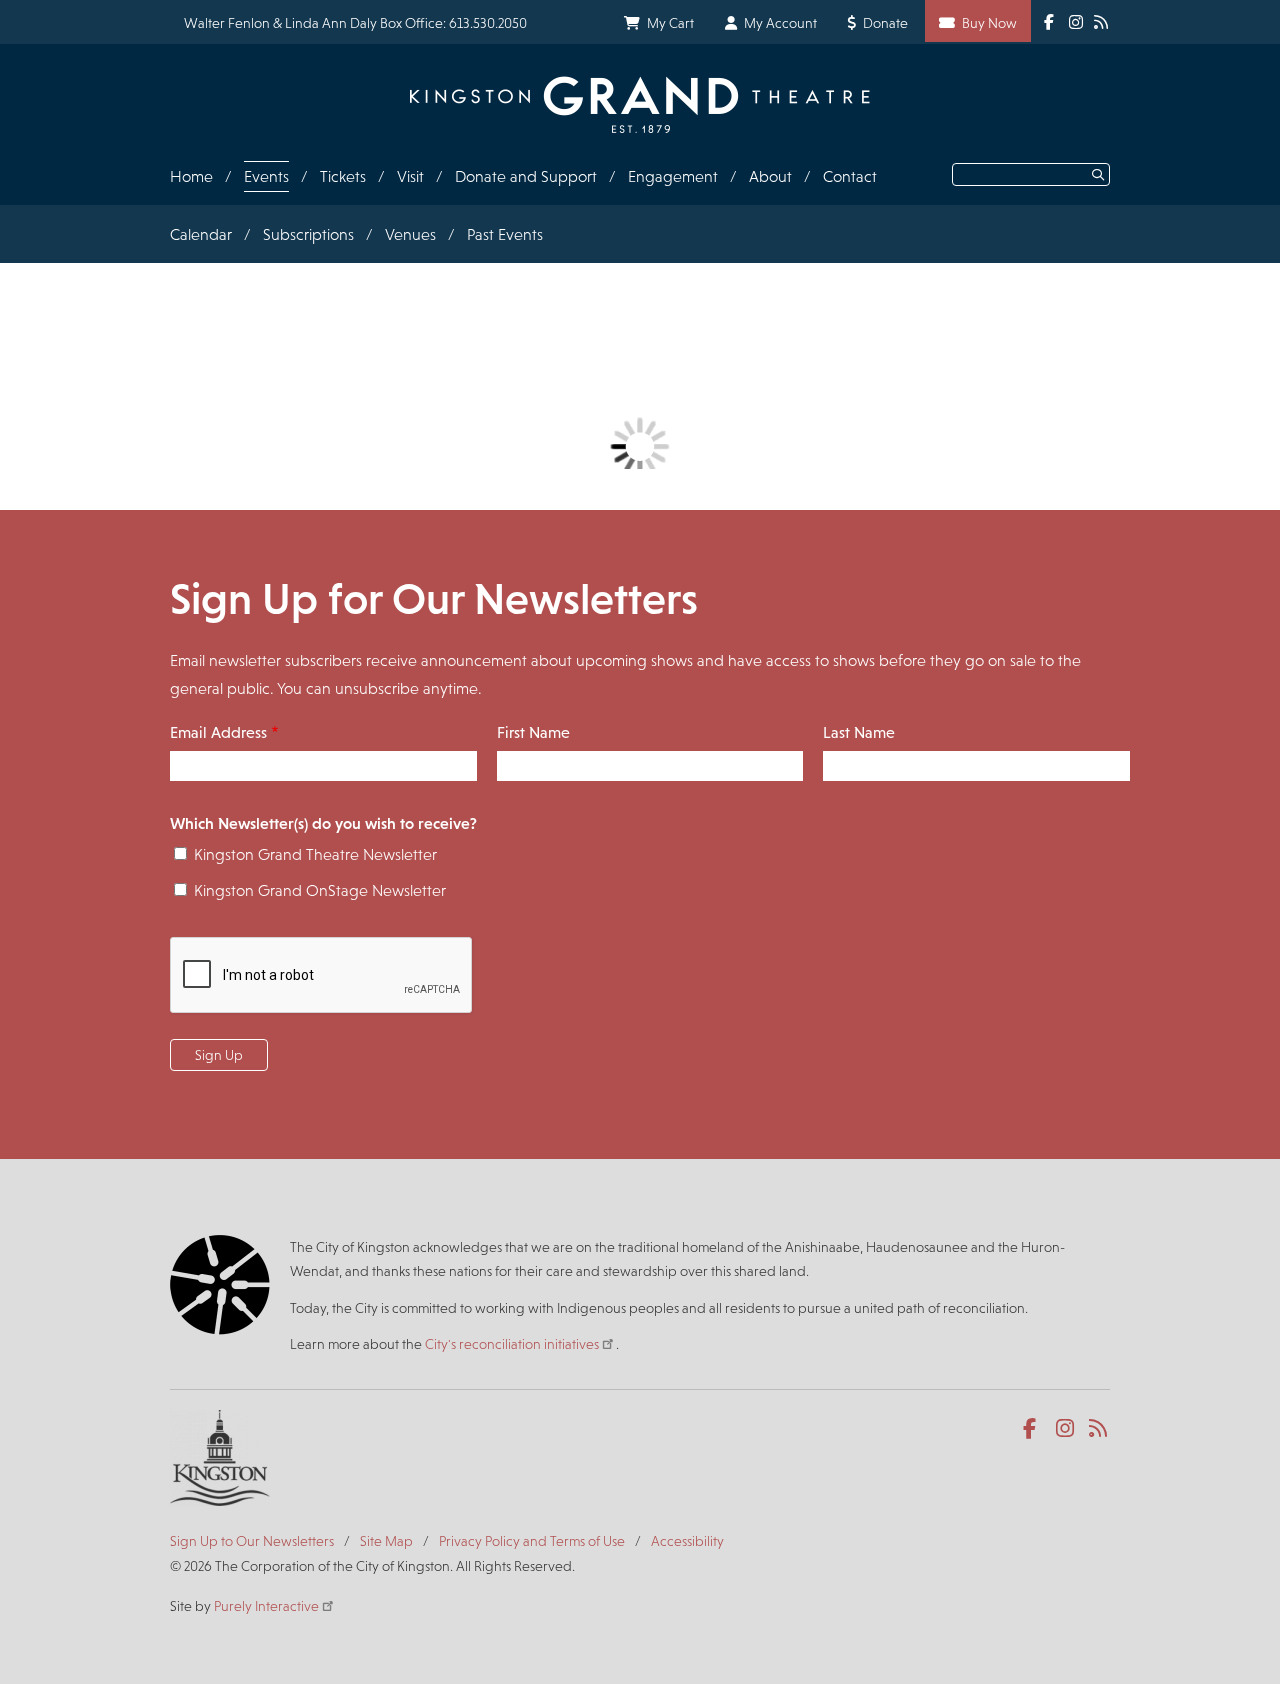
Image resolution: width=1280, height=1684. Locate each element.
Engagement (673, 176)
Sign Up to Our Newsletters (252, 1541)
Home (191, 176)
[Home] (640, 104)
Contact (850, 176)
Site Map (386, 1541)
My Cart (670, 23)
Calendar (201, 234)
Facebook (1033, 1429)
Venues (410, 234)
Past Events (505, 234)
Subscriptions (308, 234)
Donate (885, 23)
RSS (1099, 1429)
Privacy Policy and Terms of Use (532, 1541)
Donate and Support (526, 176)
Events (266, 176)
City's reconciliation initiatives (512, 1344)
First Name (533, 732)
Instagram (1066, 1429)
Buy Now (989, 23)
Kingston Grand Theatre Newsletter (315, 854)
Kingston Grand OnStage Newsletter (320, 890)
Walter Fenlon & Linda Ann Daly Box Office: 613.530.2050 (355, 23)
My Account (780, 23)
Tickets (343, 176)
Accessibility (687, 1541)
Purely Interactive (266, 1606)
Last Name (859, 732)
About (770, 176)
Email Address (218, 732)
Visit (410, 176)
